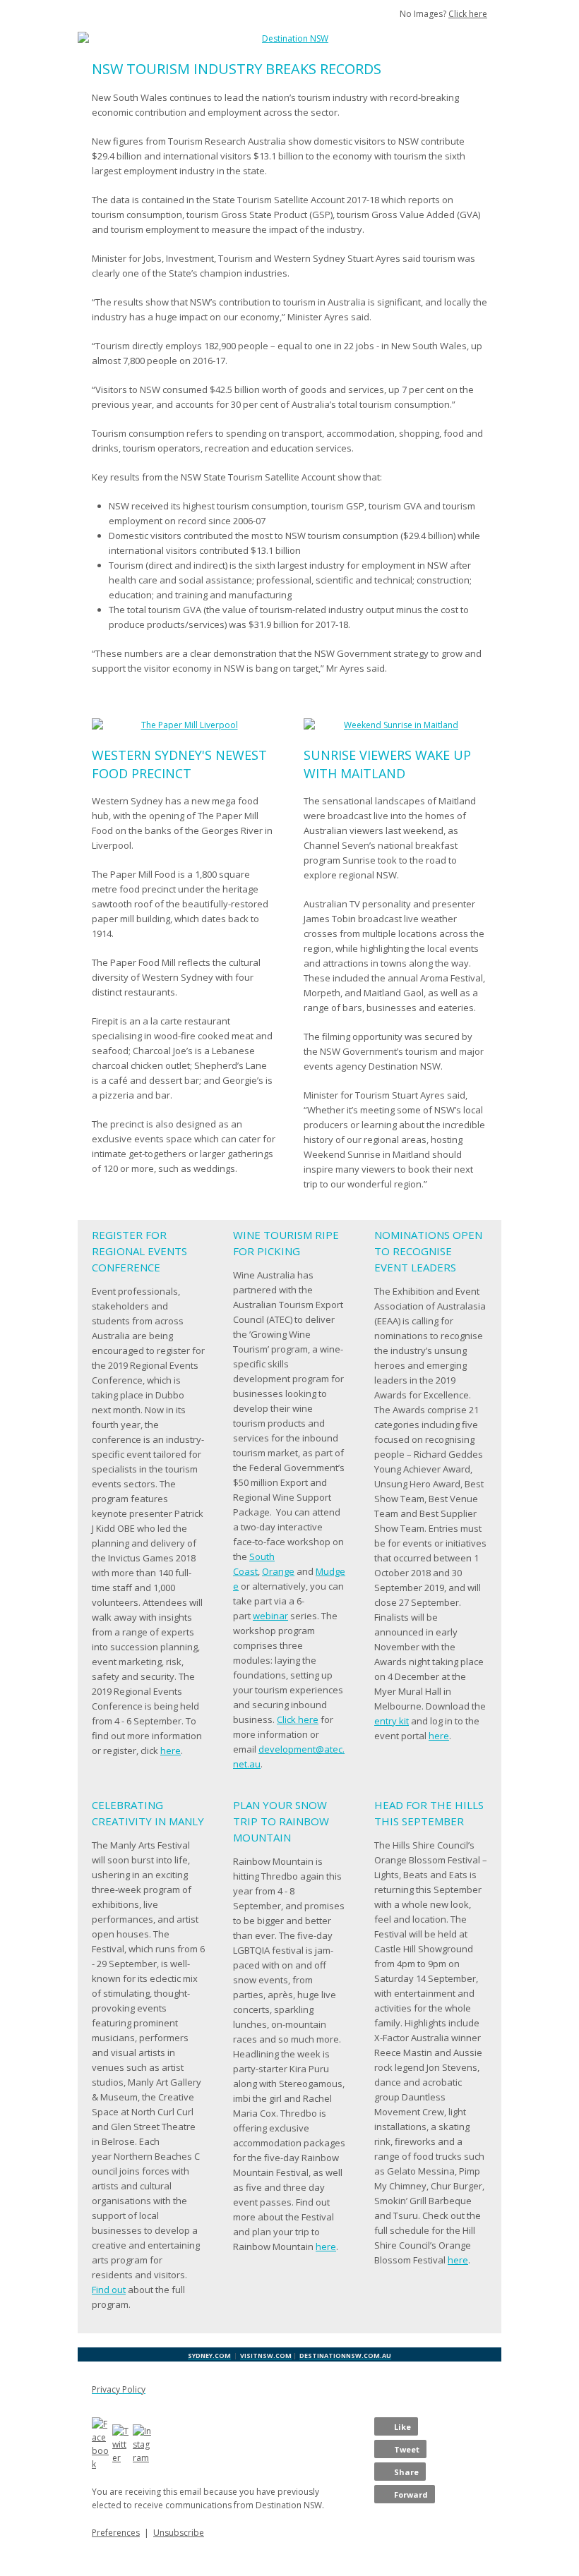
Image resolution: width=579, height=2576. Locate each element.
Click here (468, 14)
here (171, 1750)
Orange (278, 1571)
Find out (109, 2290)
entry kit (392, 1721)
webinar (270, 1616)
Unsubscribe (179, 2533)
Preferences (116, 2533)
